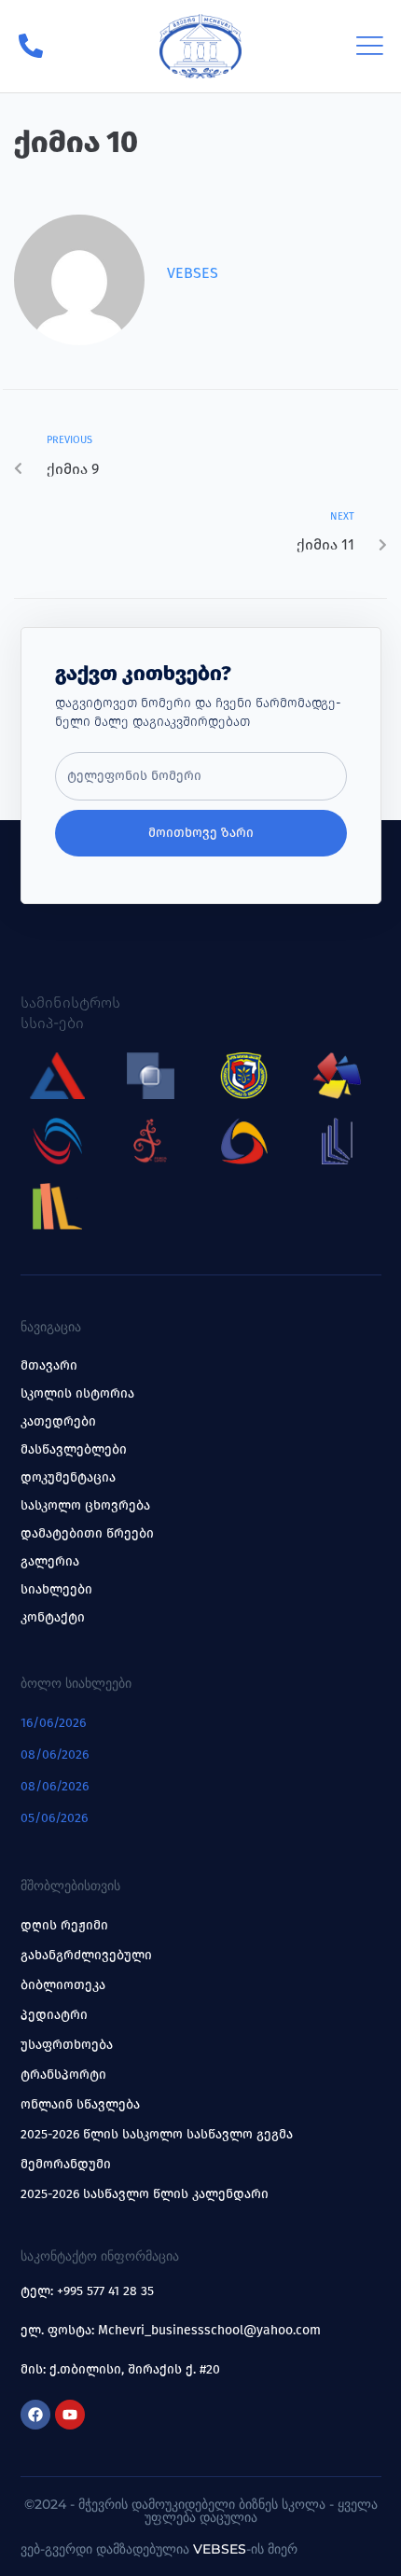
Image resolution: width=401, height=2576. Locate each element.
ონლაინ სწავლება (80, 2104)
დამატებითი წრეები (87, 1533)
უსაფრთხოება (67, 2045)
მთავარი (49, 1365)
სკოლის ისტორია (77, 1393)
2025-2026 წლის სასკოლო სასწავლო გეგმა (157, 2134)
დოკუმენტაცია (68, 1477)
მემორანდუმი (66, 2164)
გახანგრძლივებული (86, 1955)
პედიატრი (54, 2015)
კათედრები (58, 1421)
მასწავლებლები (74, 1449)
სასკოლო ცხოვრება (85, 1505)
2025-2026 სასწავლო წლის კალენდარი (145, 2194)
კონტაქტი (53, 1617)
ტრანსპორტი (63, 2075)
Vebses (193, 273)
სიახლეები (56, 1589)
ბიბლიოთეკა (63, 1985)
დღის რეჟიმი (64, 1925)
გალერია (50, 1561)
